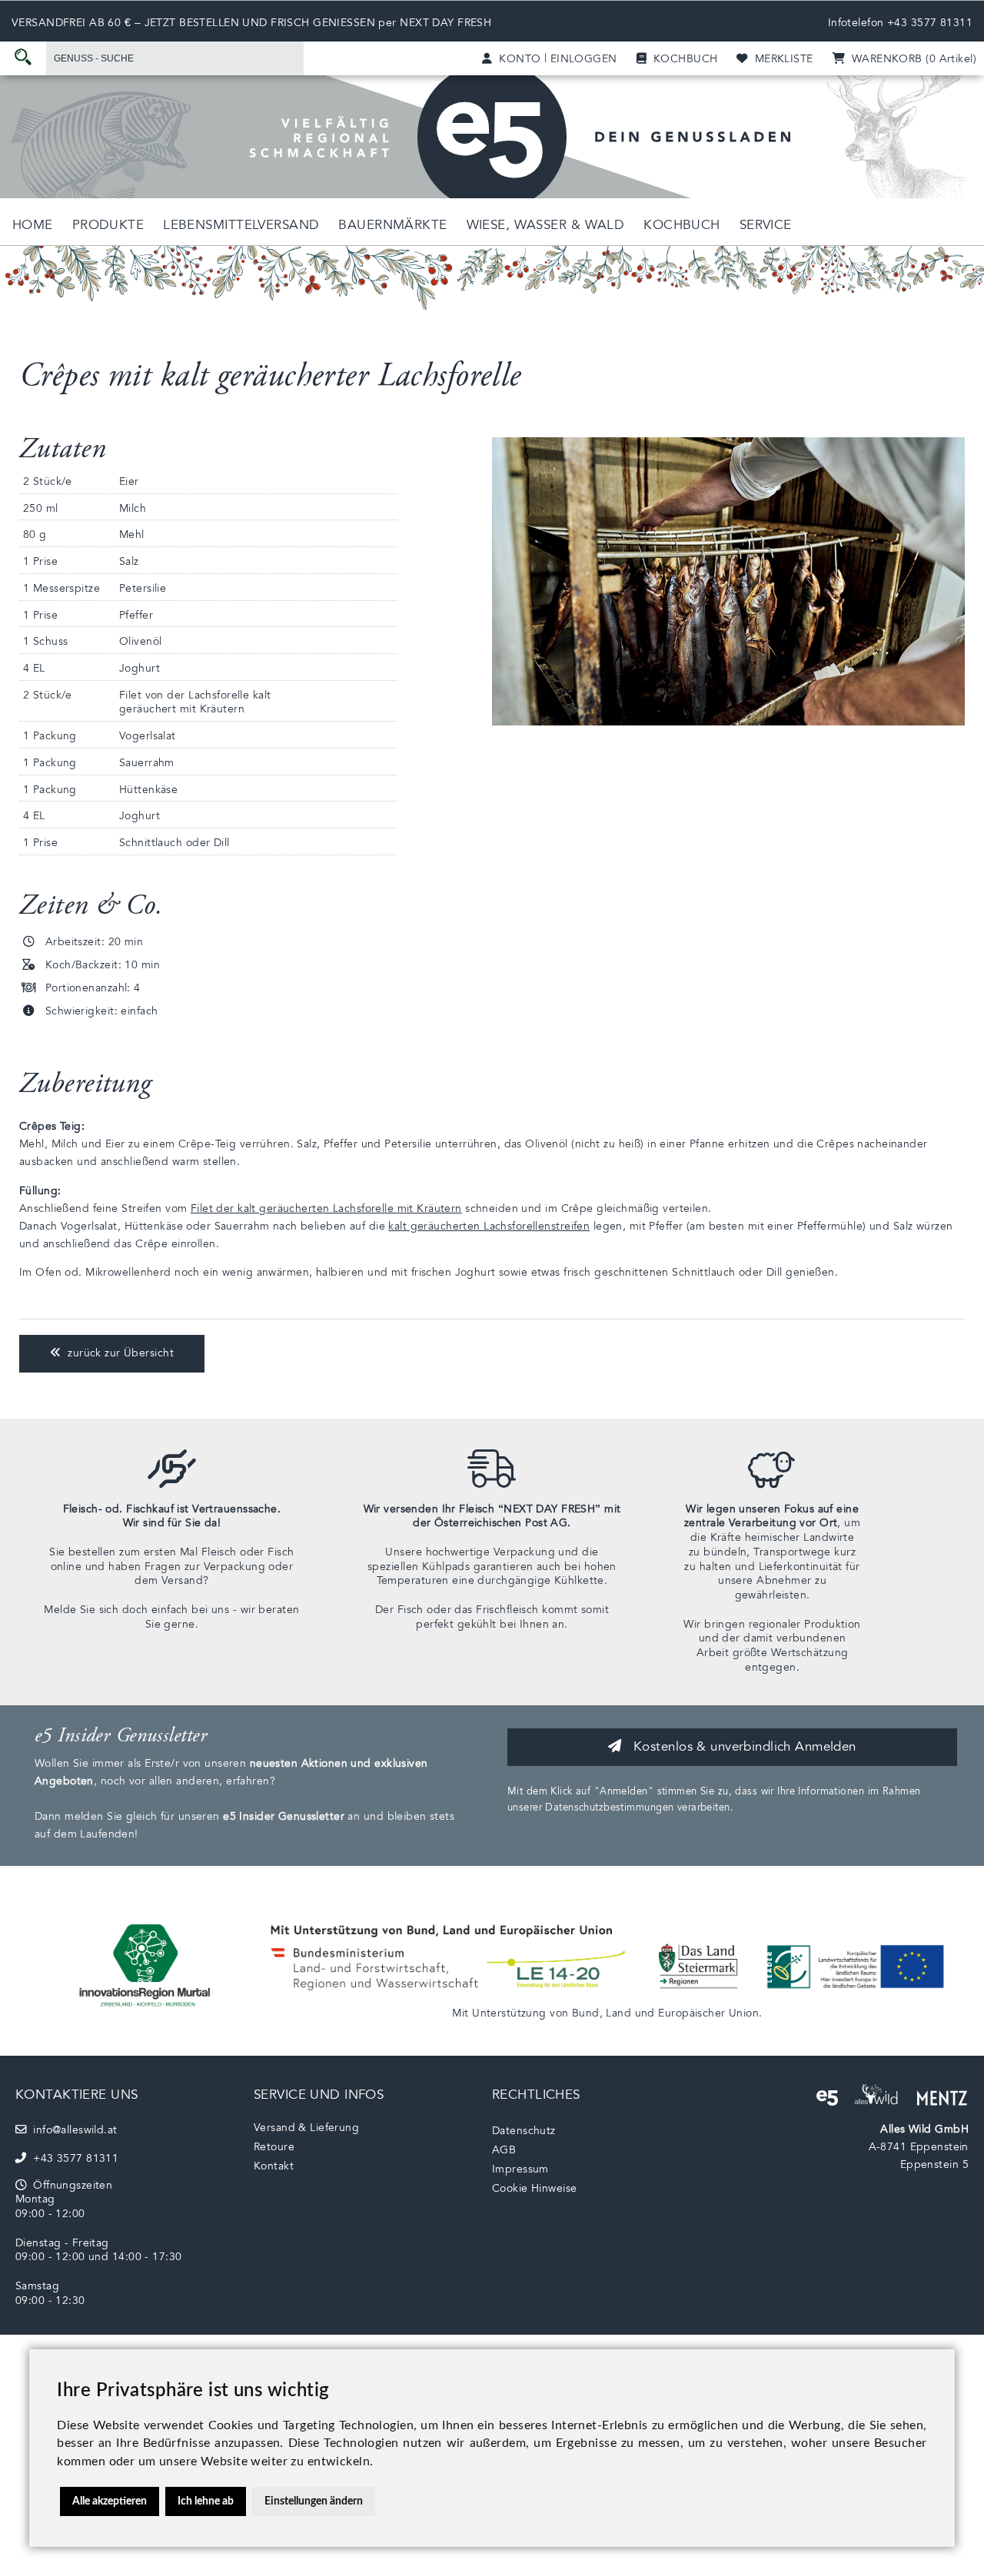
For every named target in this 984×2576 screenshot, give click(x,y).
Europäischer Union (708, 2013)
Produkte (108, 225)
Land (618, 2013)
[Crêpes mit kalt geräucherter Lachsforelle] (728, 722)
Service (766, 225)
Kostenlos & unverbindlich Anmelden (743, 1746)
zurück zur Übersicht (117, 1353)
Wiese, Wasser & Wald (546, 225)
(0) (911, 59)
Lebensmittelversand (241, 225)
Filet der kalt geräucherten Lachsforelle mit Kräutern (326, 1208)
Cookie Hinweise (534, 2188)
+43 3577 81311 (930, 23)
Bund (586, 2013)
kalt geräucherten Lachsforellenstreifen (489, 1226)
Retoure (274, 2147)
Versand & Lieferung (306, 2128)
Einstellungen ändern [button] (314, 2501)
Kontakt (274, 2166)
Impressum (520, 2169)
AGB (504, 2150)
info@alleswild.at (71, 2130)
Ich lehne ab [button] (206, 2501)
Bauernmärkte (392, 225)
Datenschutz (524, 2131)
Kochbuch (681, 225)
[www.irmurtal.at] (146, 2012)
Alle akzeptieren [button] (110, 2501)
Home (33, 225)
